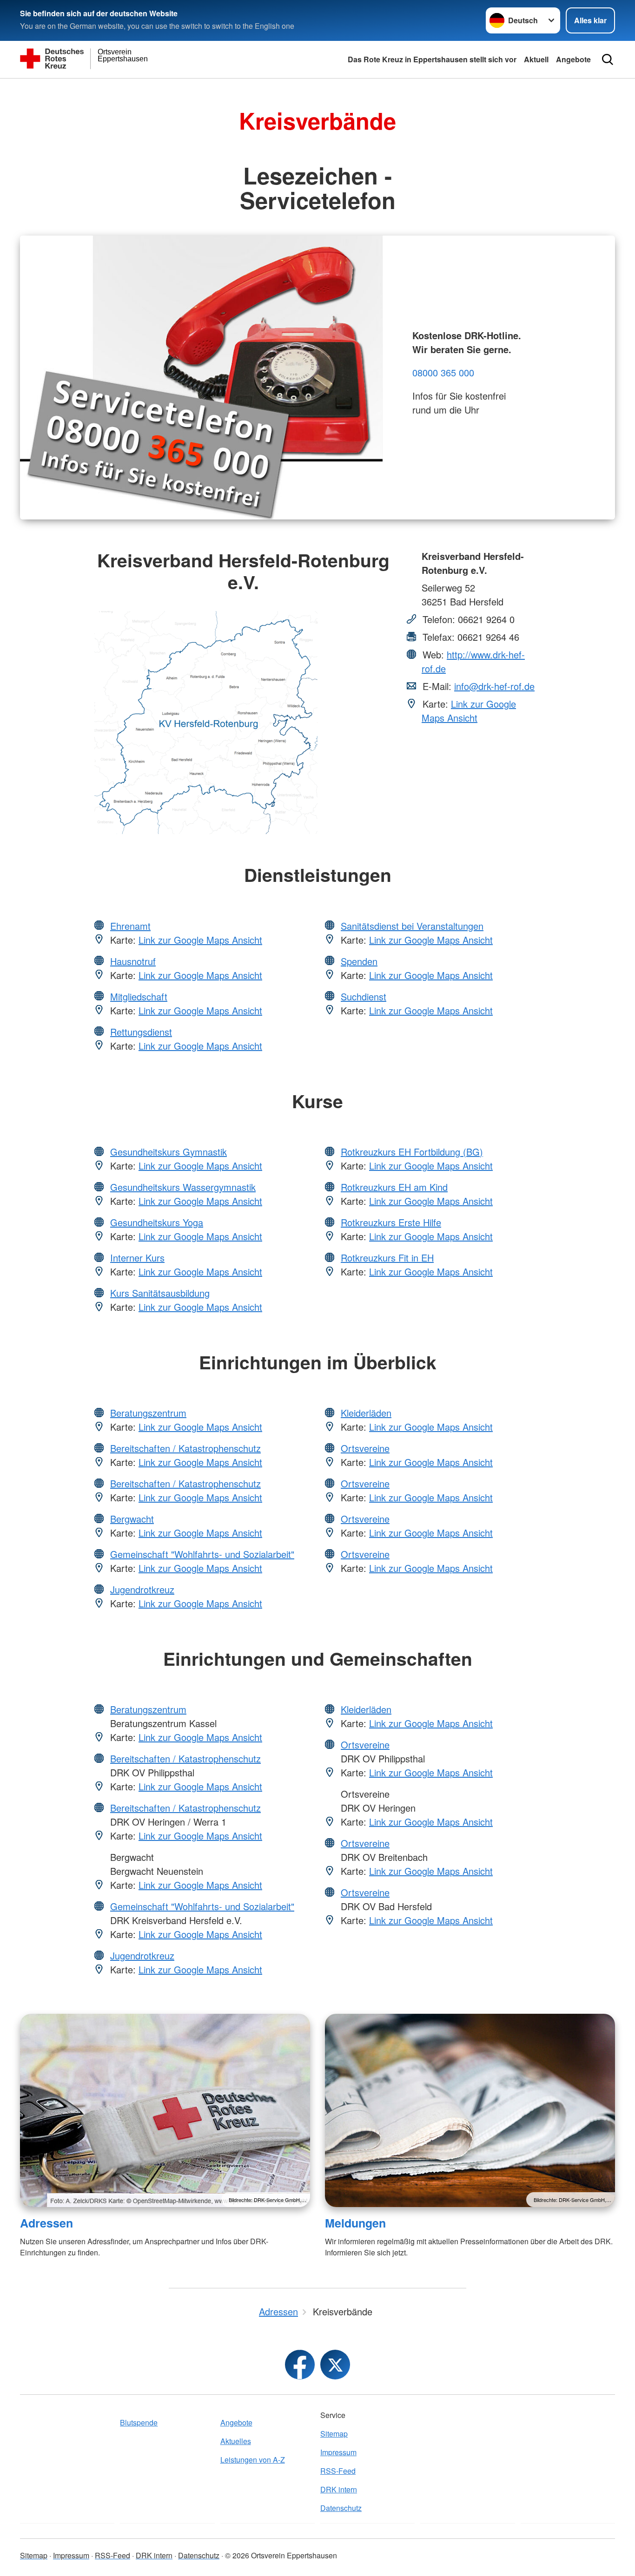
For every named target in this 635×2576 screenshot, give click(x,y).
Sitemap (334, 2434)
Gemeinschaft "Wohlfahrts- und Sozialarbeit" (202, 1554)
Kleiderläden (366, 1413)
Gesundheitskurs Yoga (157, 1222)
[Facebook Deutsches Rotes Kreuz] (300, 2365)
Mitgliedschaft (139, 996)
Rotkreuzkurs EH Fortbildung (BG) (412, 1152)
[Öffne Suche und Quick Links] (608, 59)
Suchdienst (364, 996)
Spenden (359, 961)
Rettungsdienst (141, 1032)
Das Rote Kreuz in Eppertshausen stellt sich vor (432, 59)
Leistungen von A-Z (253, 2460)
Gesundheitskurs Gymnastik (169, 1152)
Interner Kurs (137, 1258)
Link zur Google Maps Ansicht (469, 711)
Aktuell (536, 59)
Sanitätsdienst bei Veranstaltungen (412, 926)
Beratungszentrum (148, 1413)
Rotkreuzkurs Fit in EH (387, 1258)
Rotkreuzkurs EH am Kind (394, 1187)
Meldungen (355, 2223)
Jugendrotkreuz (142, 1589)
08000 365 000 (443, 372)
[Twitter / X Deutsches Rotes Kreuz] (335, 2365)
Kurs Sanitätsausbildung (160, 1293)
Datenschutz (341, 2508)
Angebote (573, 59)
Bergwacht (132, 1519)
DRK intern (339, 2489)
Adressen (46, 2223)
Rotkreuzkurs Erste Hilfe (391, 1222)
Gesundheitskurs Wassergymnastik (183, 1187)
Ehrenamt (130, 926)
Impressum (338, 2452)
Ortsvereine (365, 1448)
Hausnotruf (133, 961)
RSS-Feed (338, 2471)
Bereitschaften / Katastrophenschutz (185, 1448)
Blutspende (139, 2422)
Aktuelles (236, 2441)
